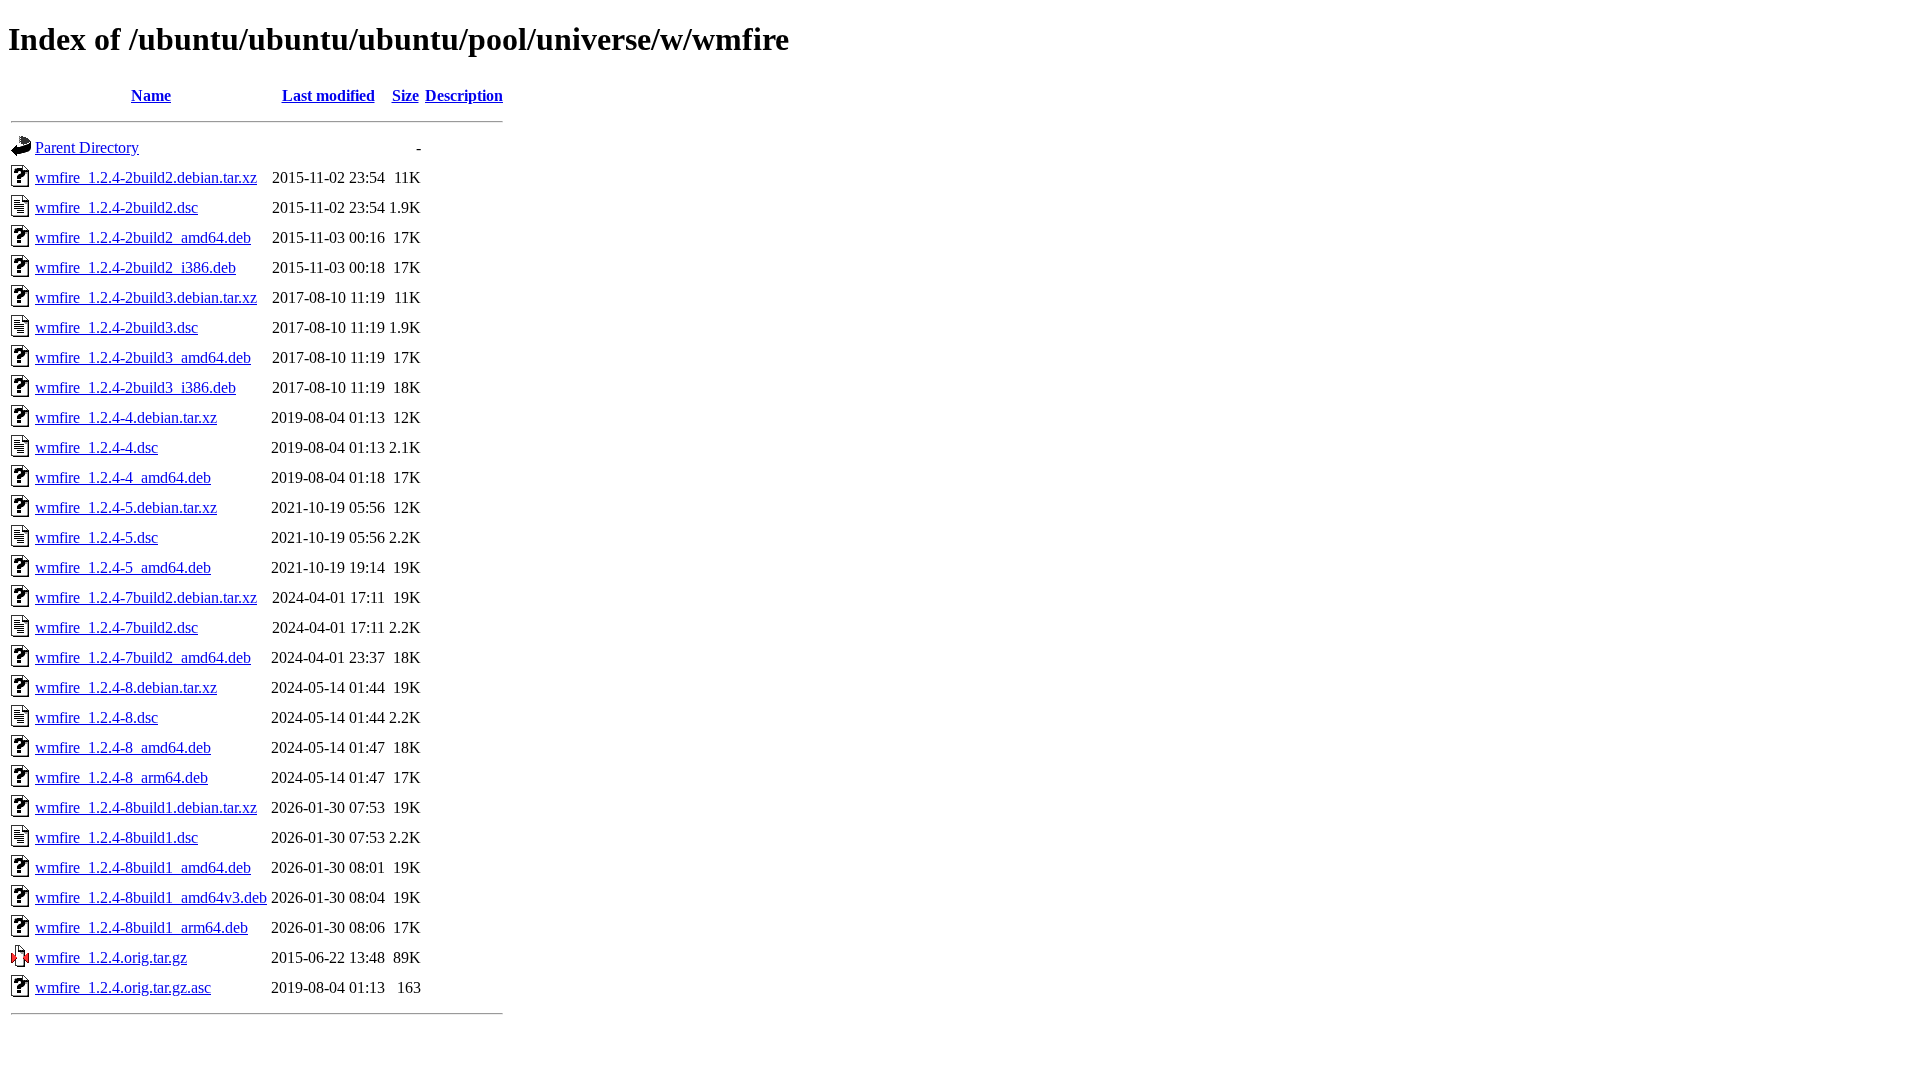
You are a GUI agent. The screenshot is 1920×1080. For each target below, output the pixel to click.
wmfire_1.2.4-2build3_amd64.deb (143, 357)
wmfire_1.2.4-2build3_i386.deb (135, 387)
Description (464, 95)
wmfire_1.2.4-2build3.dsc (116, 327)
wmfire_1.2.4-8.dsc (96, 717)
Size (405, 95)
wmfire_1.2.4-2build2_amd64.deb (143, 237)
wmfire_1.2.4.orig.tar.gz (111, 957)
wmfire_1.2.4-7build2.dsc (116, 627)
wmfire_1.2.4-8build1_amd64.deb (143, 867)
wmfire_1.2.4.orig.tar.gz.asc (123, 987)
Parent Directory (87, 147)
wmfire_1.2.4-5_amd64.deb (123, 567)
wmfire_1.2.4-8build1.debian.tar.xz (146, 807)
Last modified (328, 95)
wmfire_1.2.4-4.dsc (96, 447)
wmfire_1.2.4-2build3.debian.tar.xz (146, 297)
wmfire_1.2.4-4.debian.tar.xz (126, 417)
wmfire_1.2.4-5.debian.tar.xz (126, 507)
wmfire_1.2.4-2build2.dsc (116, 207)
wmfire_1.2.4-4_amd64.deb (123, 477)
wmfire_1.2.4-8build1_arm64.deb (141, 927)
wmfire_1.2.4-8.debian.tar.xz (126, 687)
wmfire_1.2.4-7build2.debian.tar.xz (146, 597)
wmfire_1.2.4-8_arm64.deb (121, 777)
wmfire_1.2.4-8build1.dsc (116, 837)
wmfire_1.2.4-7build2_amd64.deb (143, 657)
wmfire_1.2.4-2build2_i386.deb (135, 267)
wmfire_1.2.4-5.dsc (96, 537)
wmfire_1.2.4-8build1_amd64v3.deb (151, 897)
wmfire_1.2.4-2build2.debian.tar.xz (146, 177)
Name (151, 95)
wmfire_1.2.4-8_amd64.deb (123, 747)
